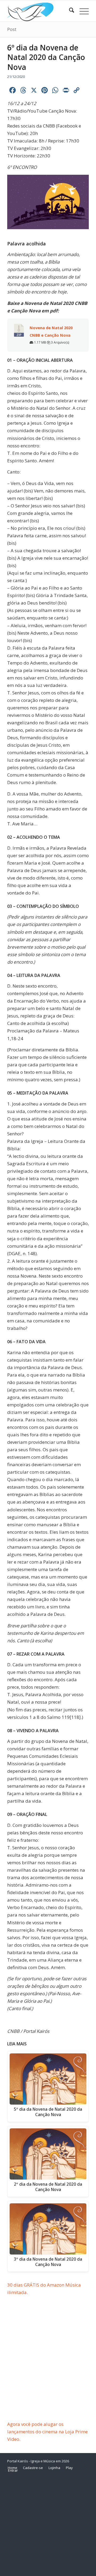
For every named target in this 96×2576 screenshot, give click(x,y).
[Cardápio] (81, 11)
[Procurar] (69, 11)
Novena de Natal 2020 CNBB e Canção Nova (51, 331)
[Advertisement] (48, 2370)
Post (12, 29)
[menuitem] (69, 11)
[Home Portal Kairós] (40, 11)
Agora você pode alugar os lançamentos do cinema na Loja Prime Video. (47, 2432)
